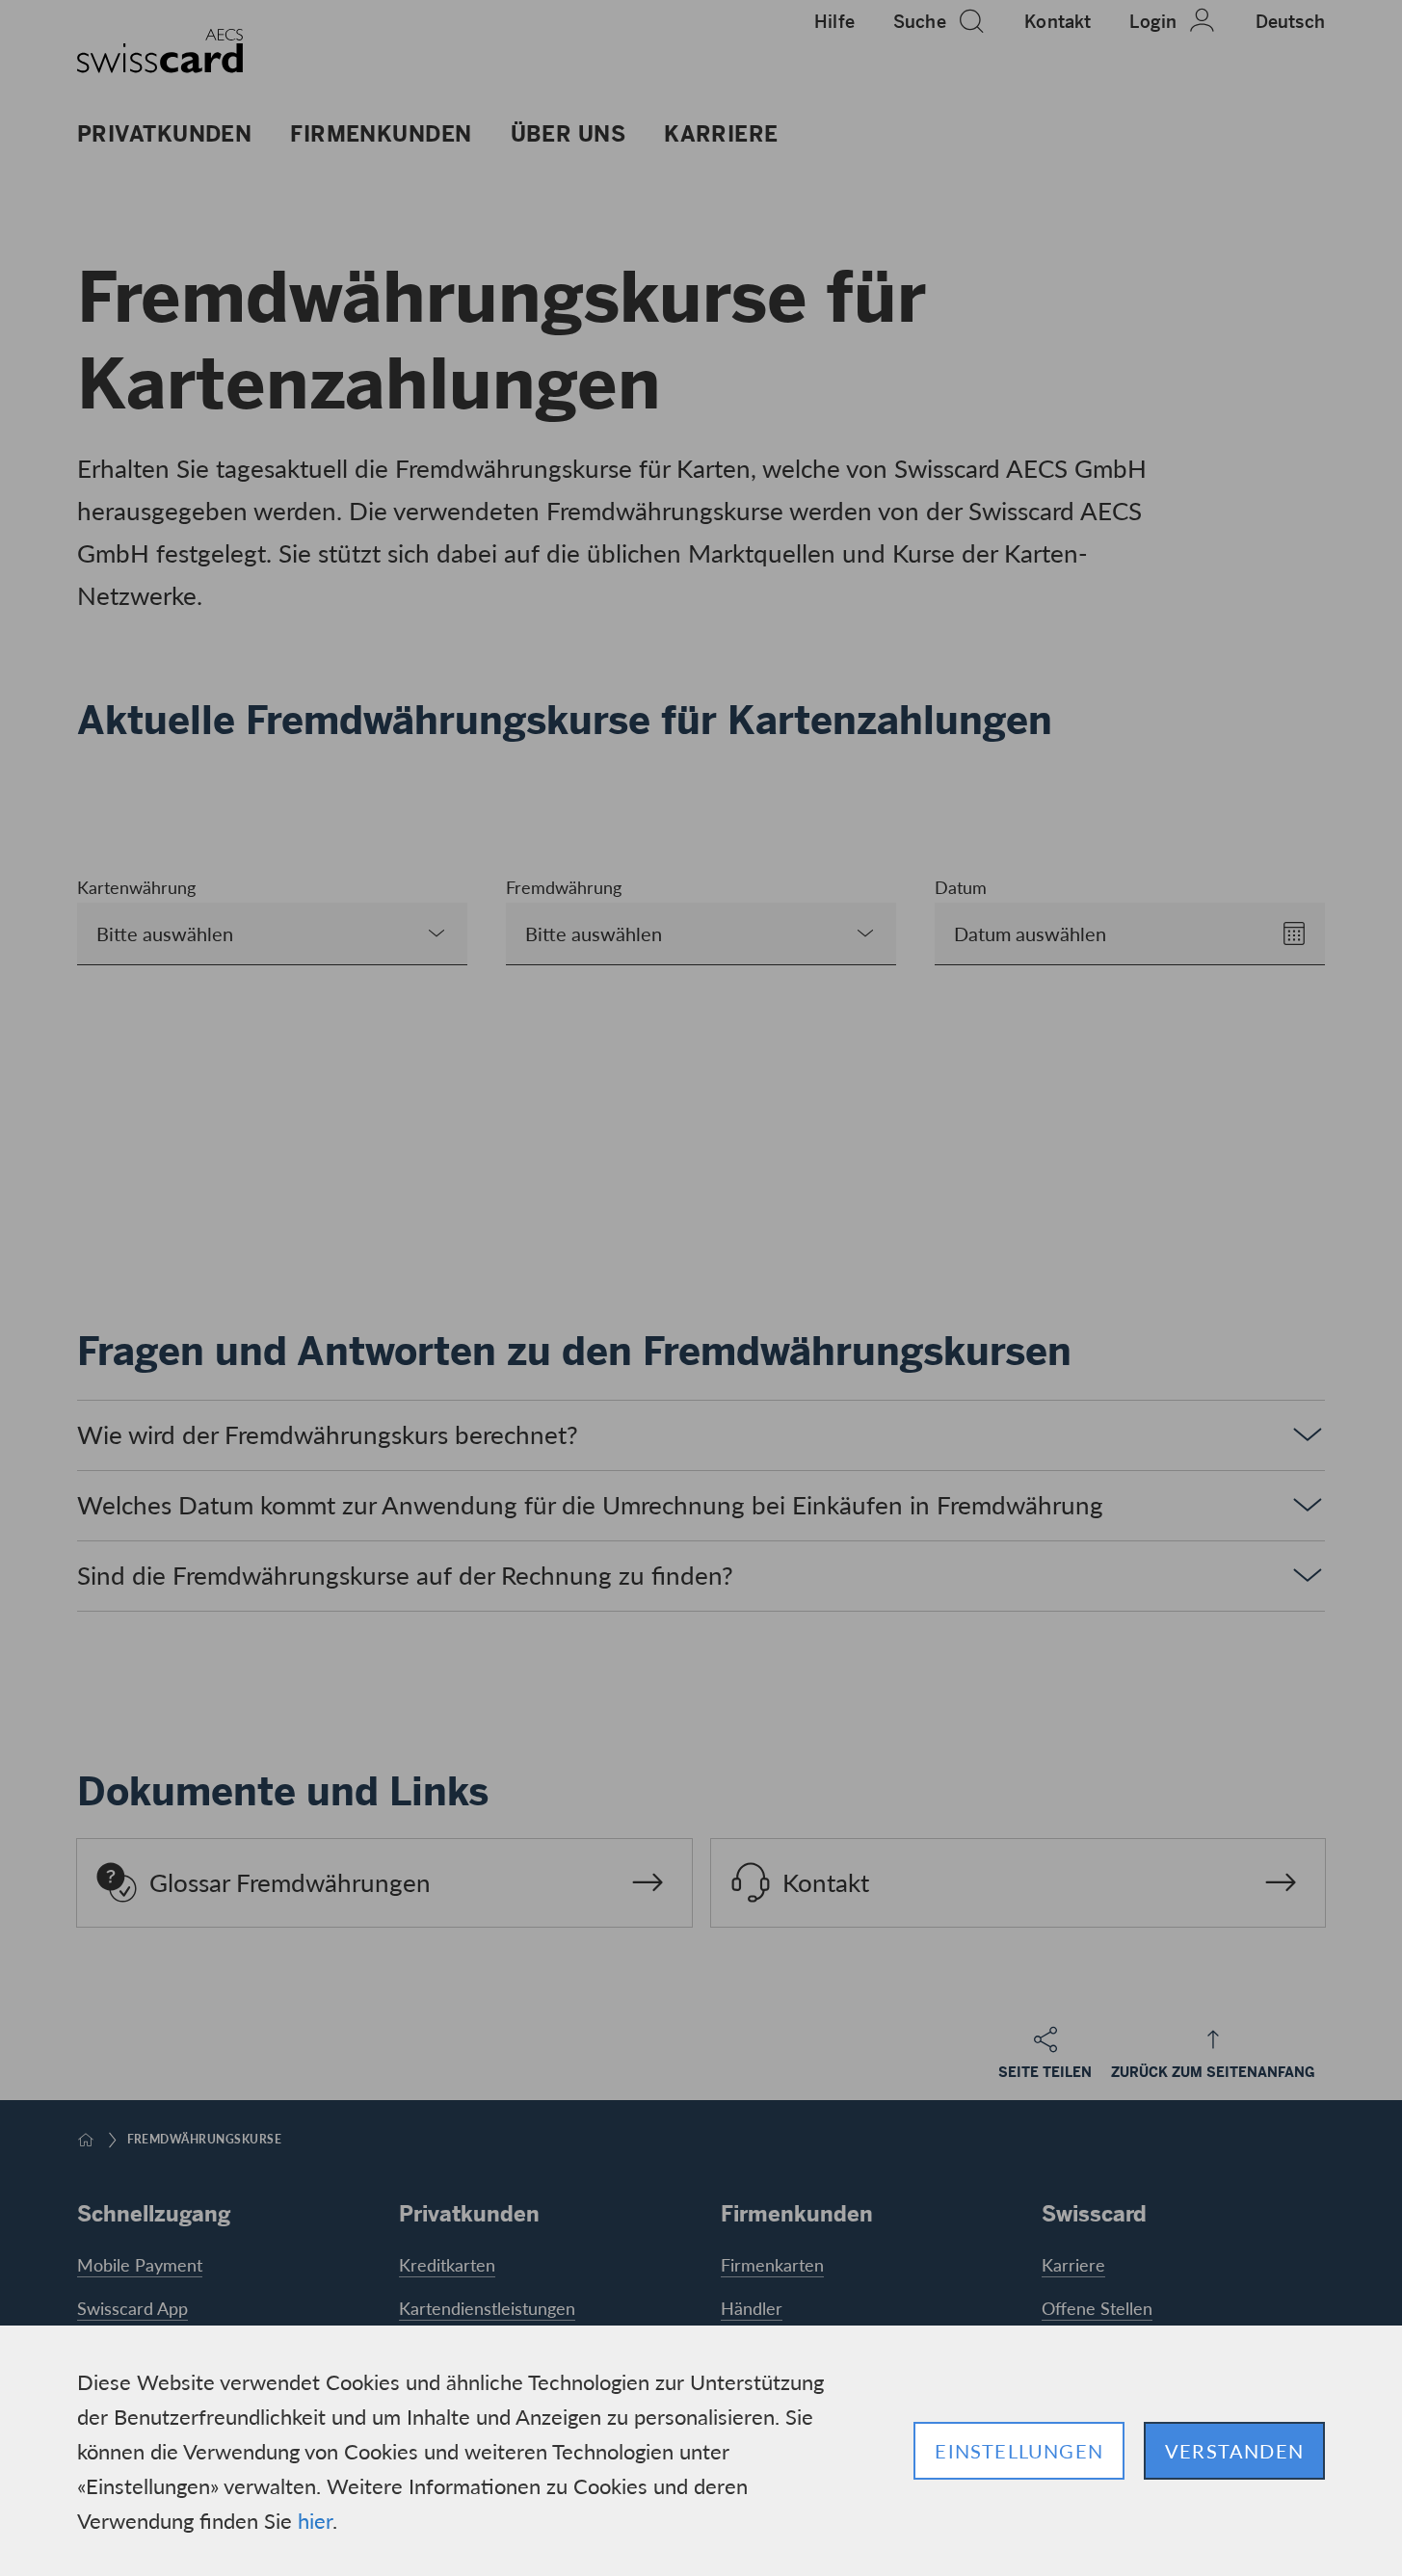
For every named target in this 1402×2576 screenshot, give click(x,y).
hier (315, 2520)
